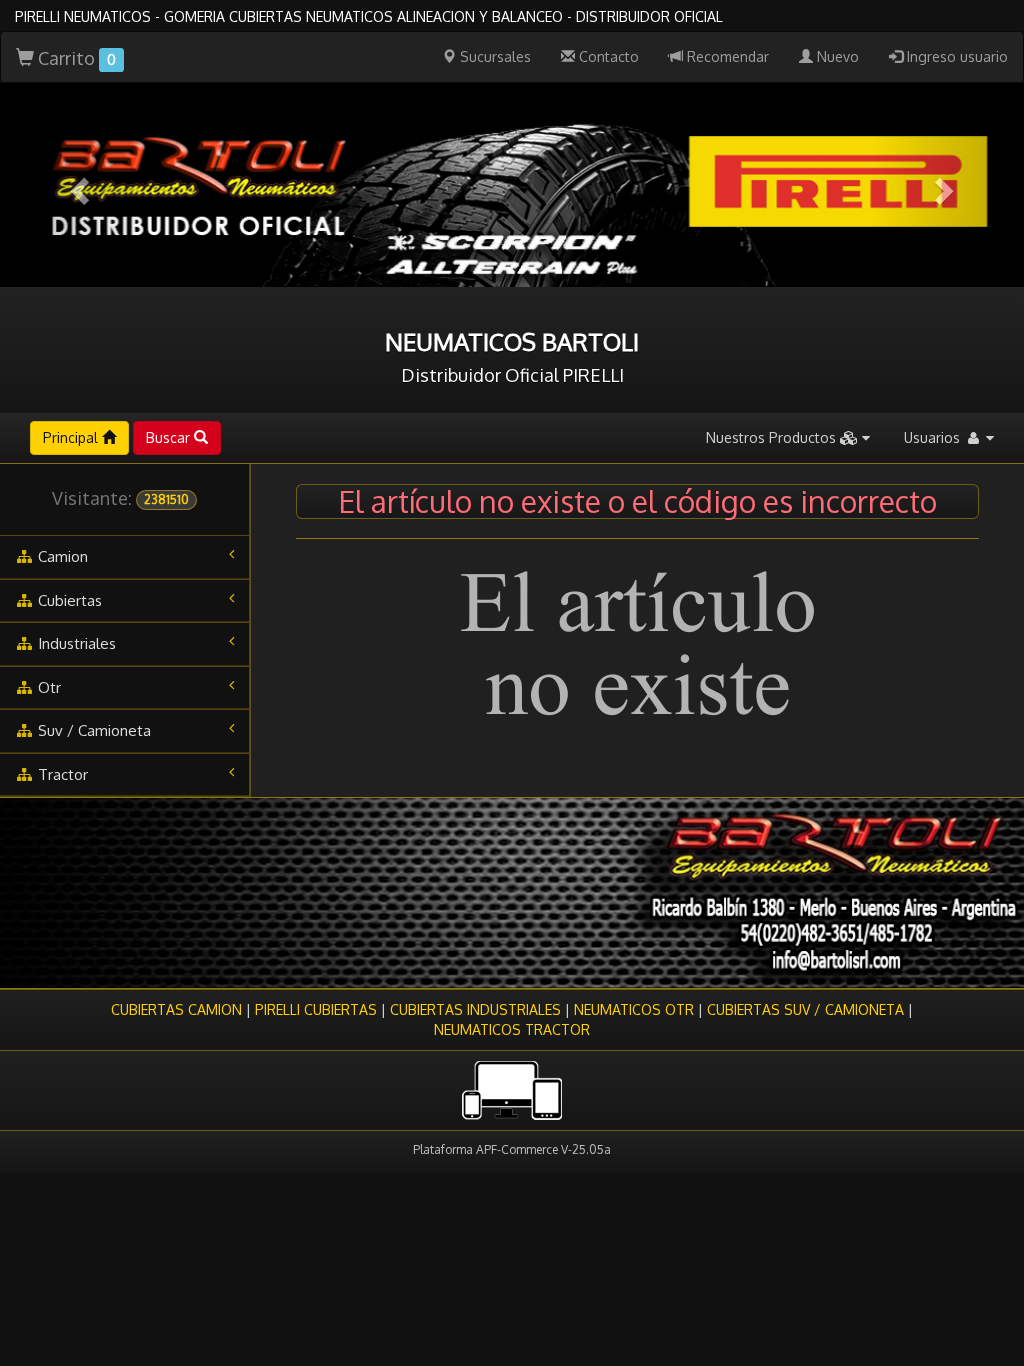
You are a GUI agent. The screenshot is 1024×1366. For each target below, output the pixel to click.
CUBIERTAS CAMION (176, 1009)
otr (47, 687)
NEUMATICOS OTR (634, 1009)
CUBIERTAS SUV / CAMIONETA (805, 1009)
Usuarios (934, 437)
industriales (75, 643)
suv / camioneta (92, 730)
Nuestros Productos (773, 437)
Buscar (170, 437)
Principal (72, 437)
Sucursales (493, 56)
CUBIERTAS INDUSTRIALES (475, 1009)
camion (61, 556)
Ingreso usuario (955, 56)
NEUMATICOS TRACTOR (512, 1029)
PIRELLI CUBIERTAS (316, 1009)
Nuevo (836, 56)
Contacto (607, 56)
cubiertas (68, 600)
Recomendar (726, 56)
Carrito (75, 58)
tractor (61, 774)
